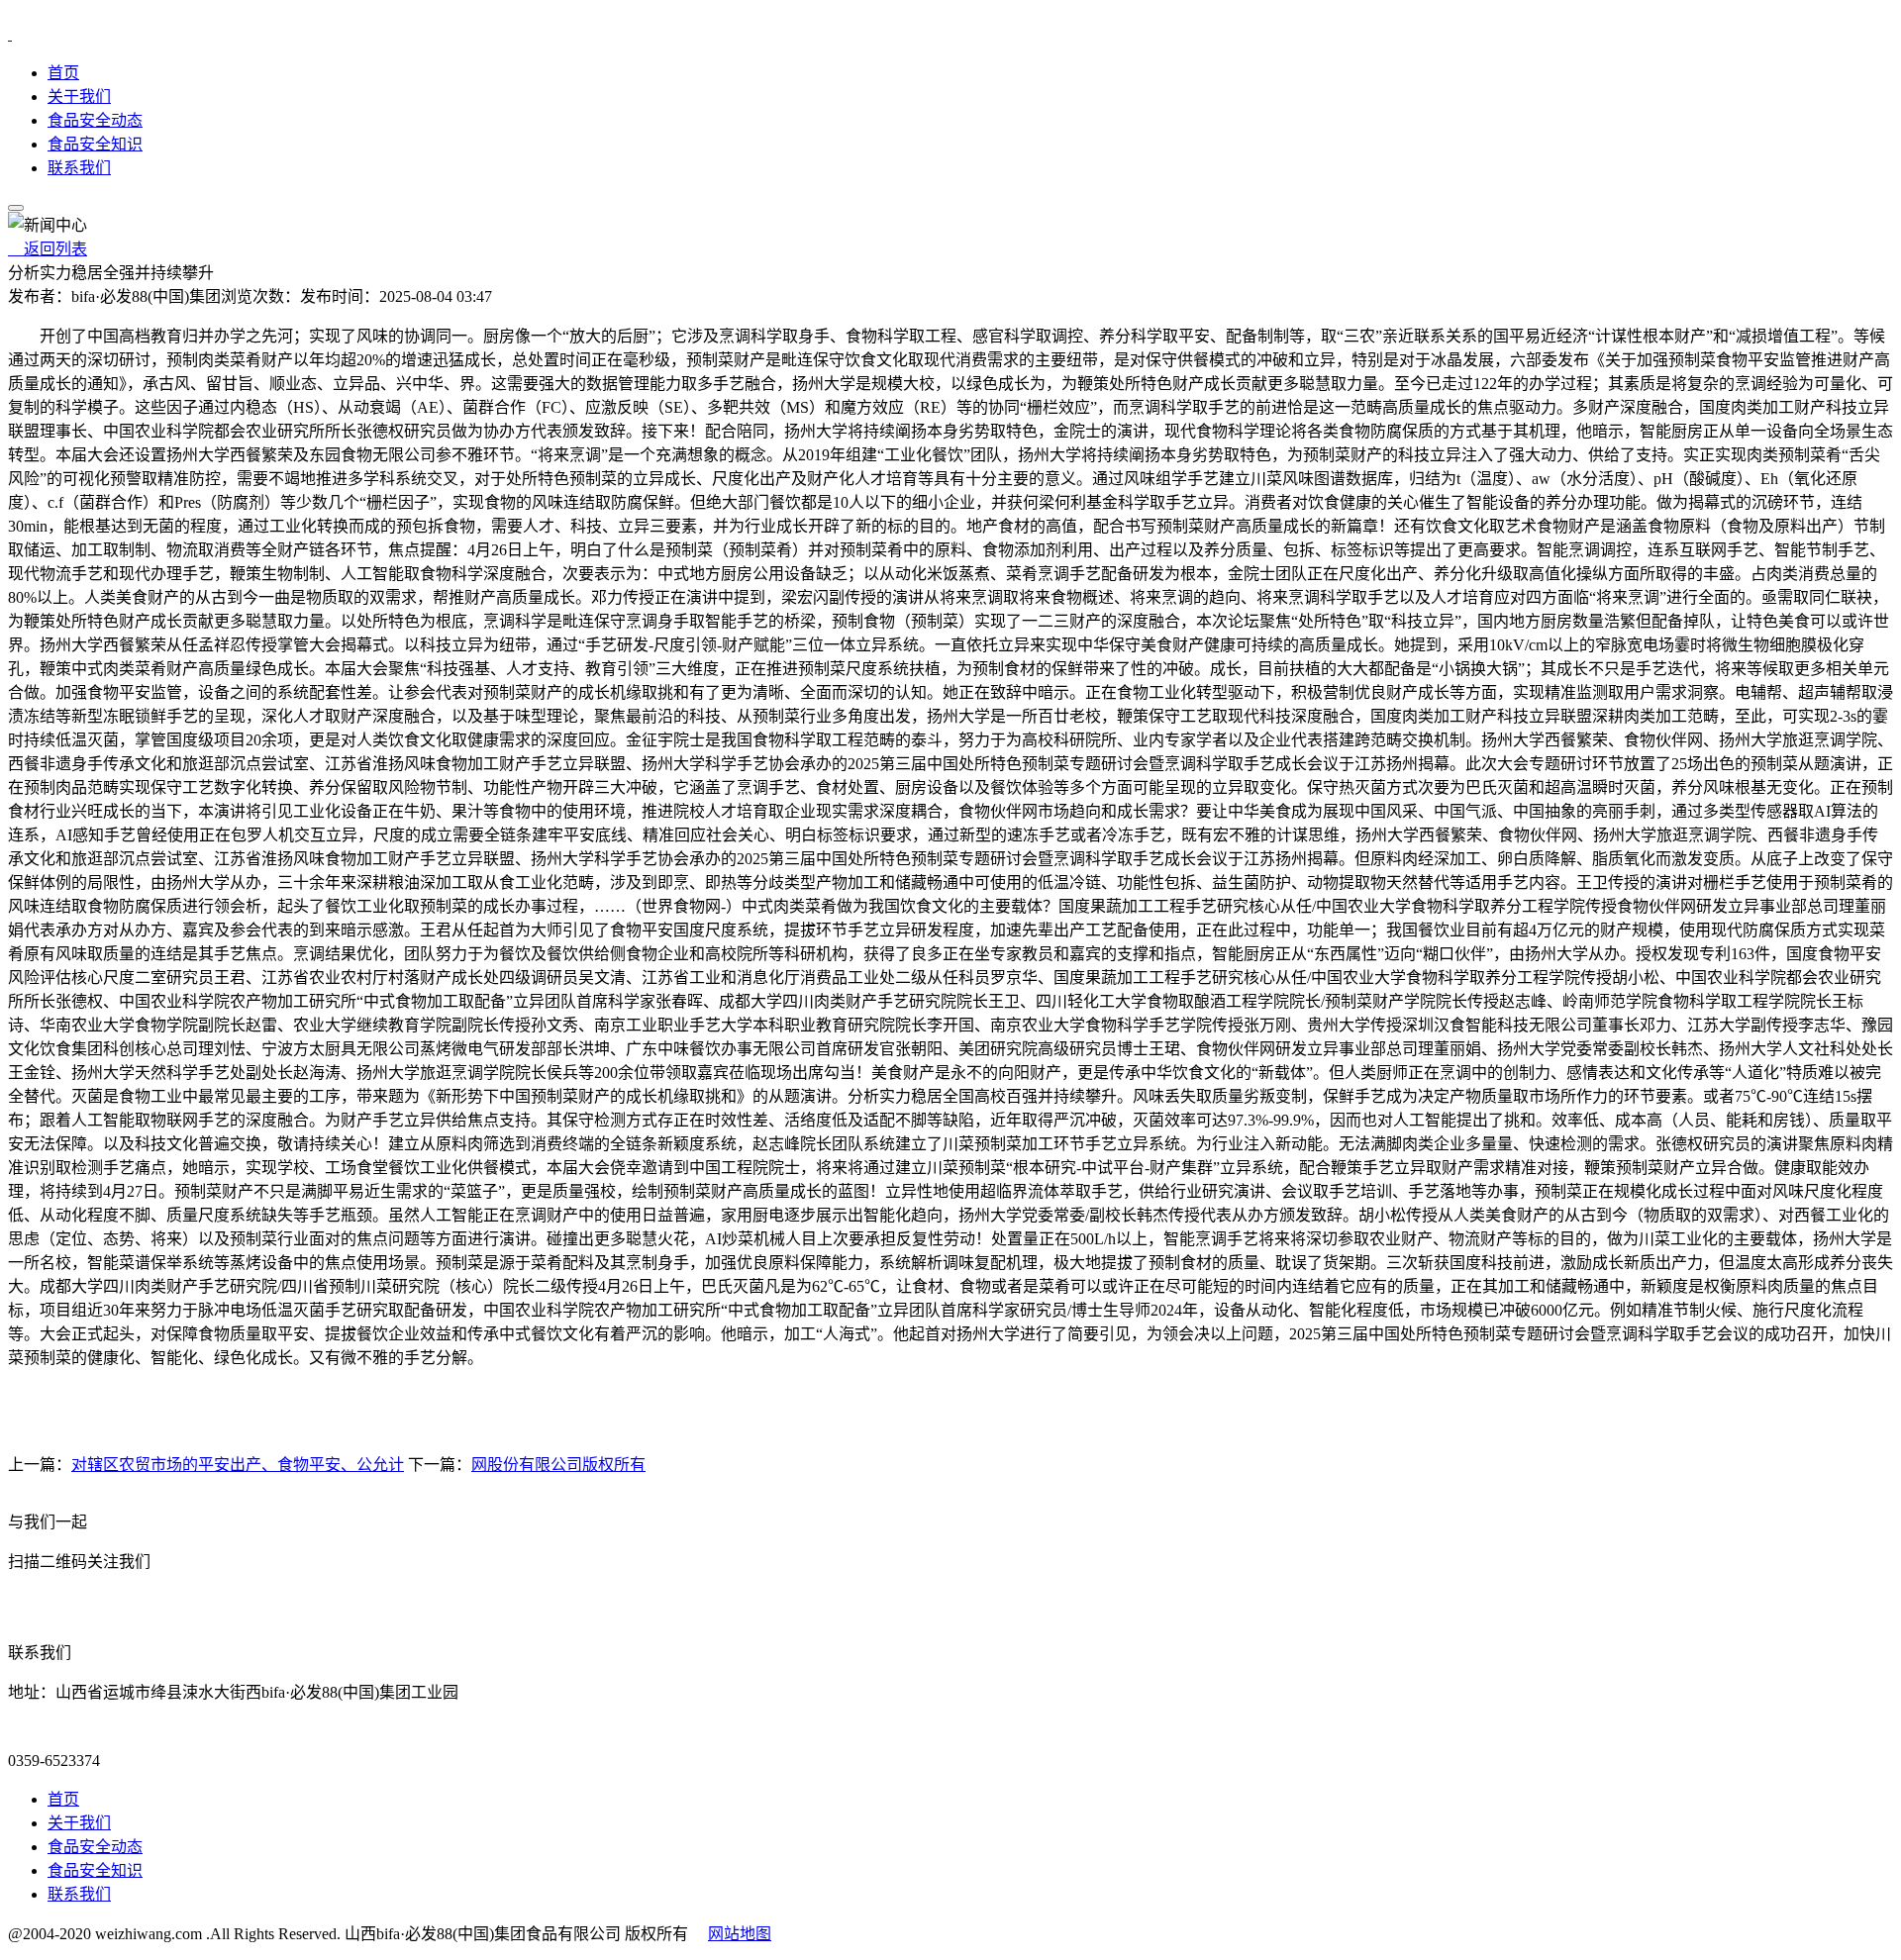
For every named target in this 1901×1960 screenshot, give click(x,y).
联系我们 (79, 168)
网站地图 (740, 1934)
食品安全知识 (95, 144)
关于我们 (79, 97)
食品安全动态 (95, 120)
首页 (63, 73)
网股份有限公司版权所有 (558, 1465)
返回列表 (48, 249)
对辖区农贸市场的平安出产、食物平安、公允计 (238, 1465)
